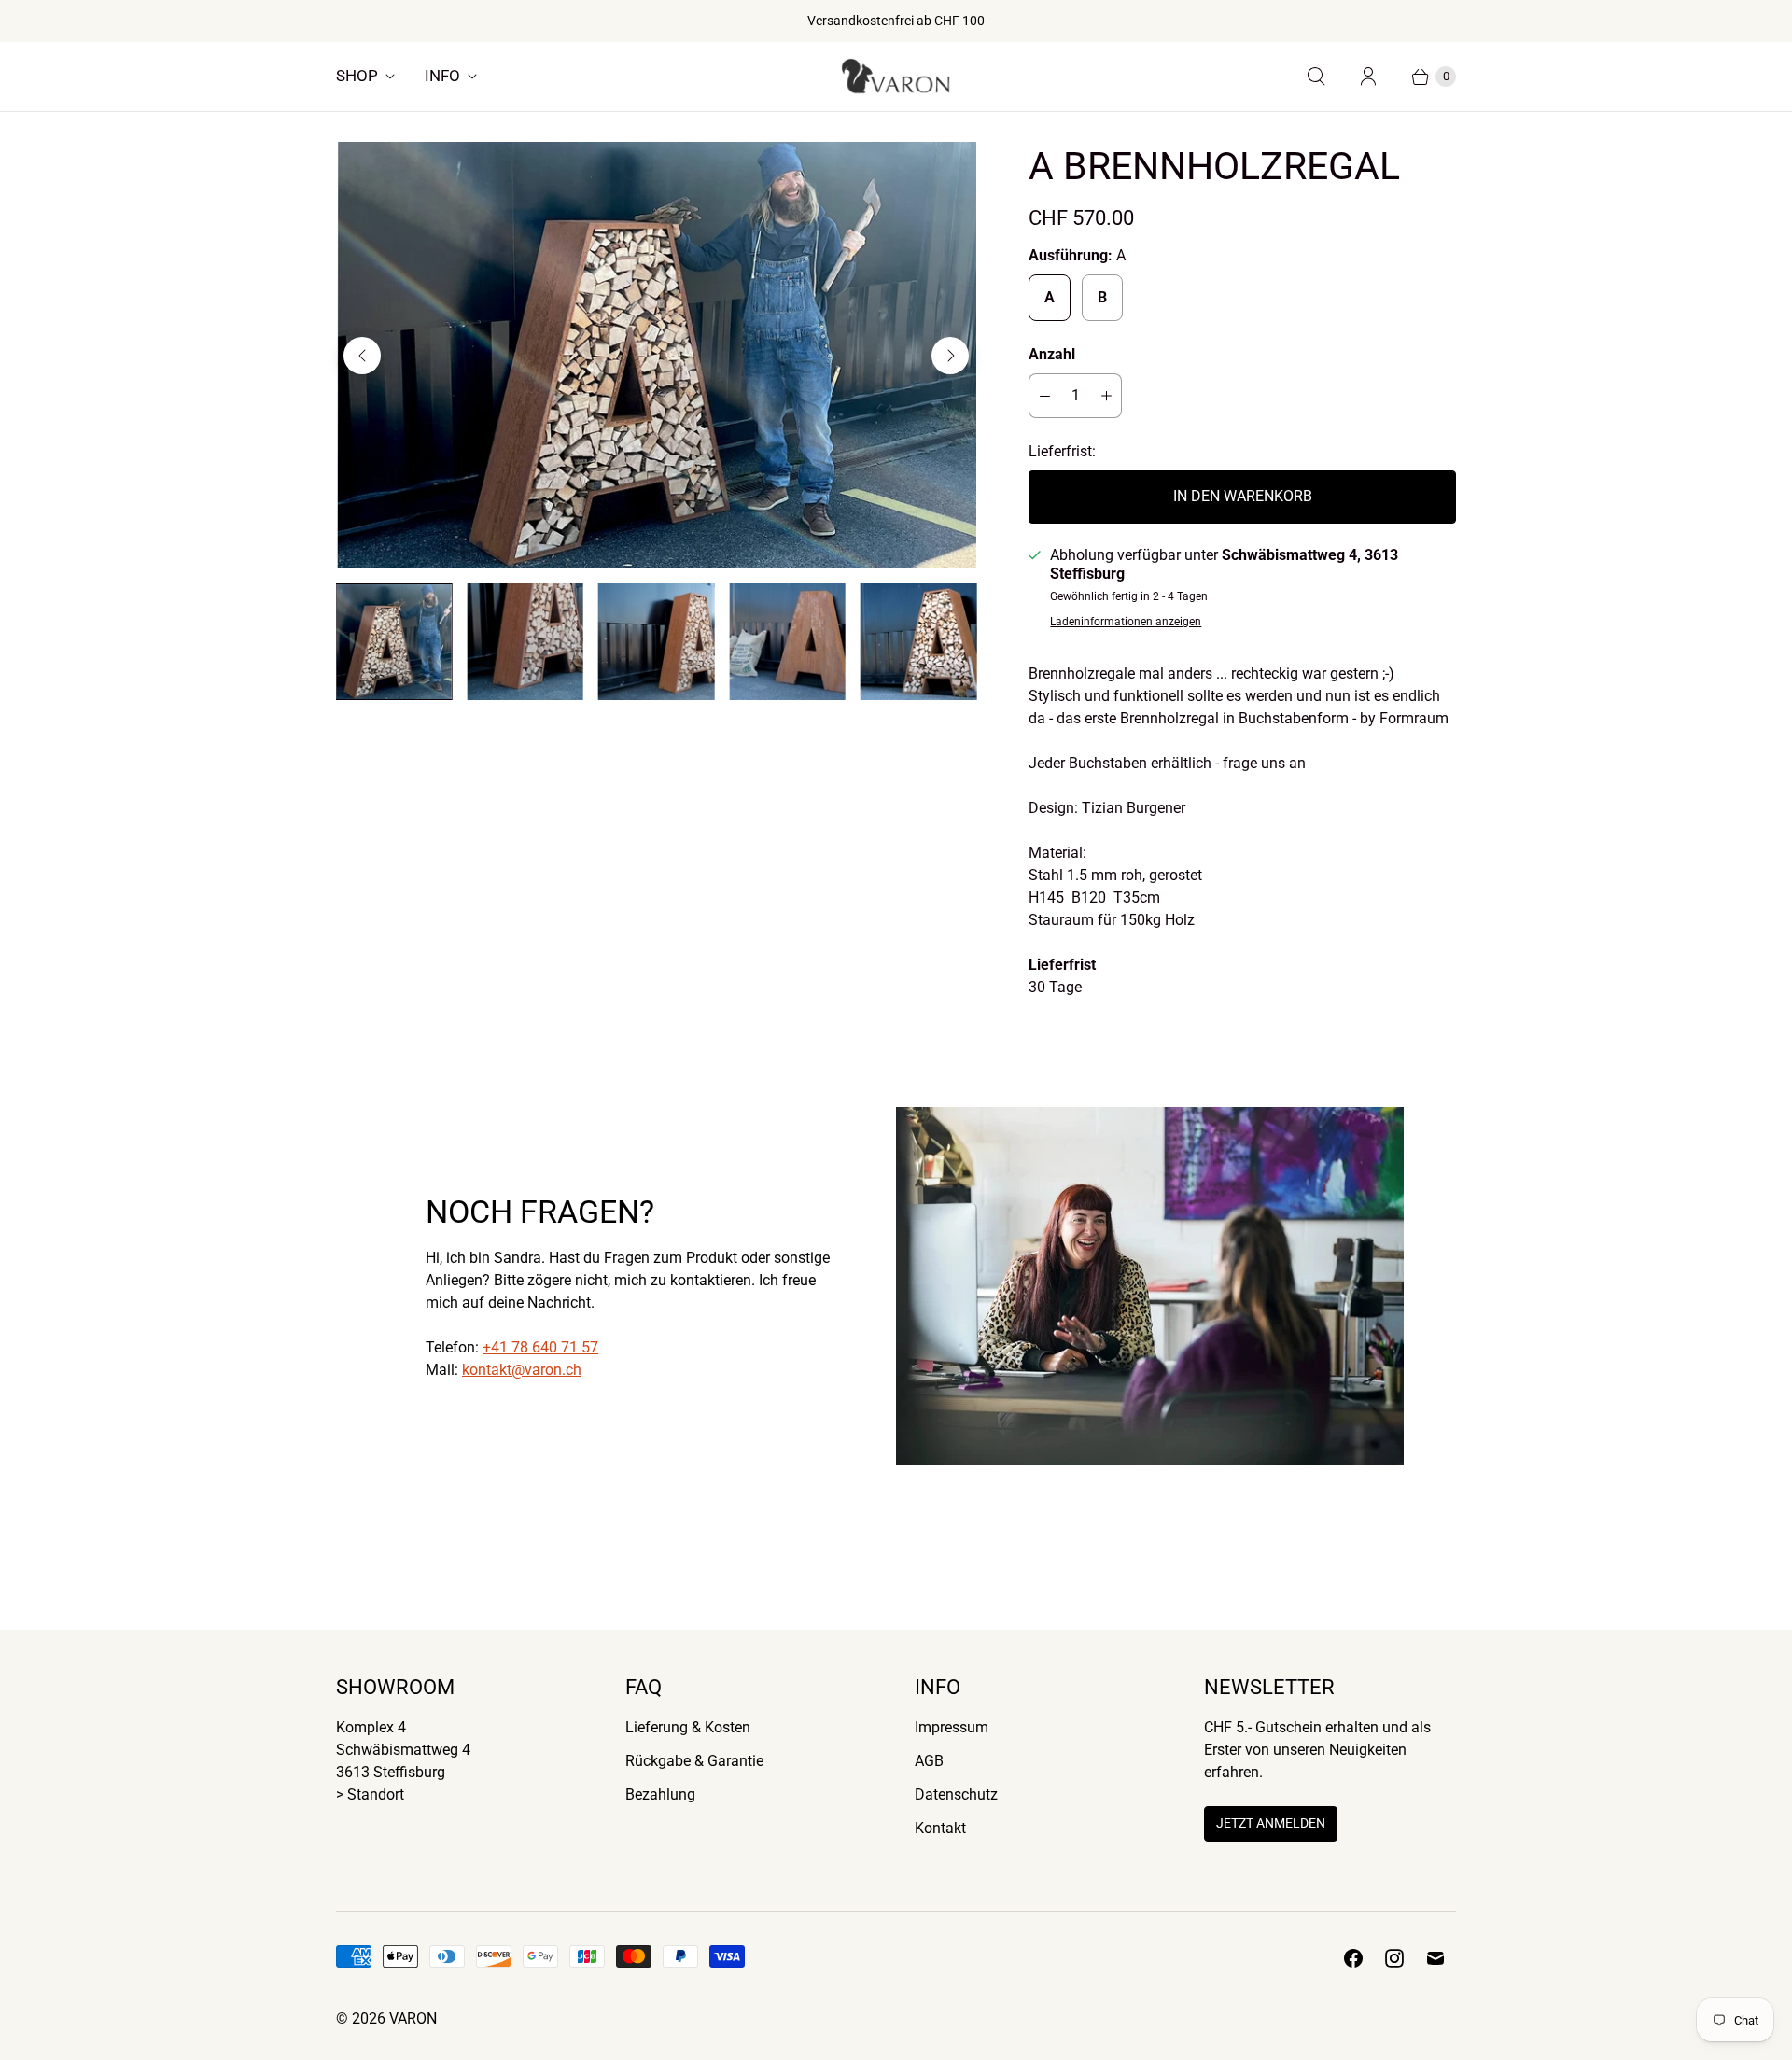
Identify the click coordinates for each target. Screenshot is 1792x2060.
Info (442, 76)
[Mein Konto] (1368, 77)
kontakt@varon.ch (522, 1370)
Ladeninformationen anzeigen (1126, 622)
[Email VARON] (1435, 1958)
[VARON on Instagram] (1394, 1958)
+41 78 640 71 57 (540, 1347)
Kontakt (940, 1828)
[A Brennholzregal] (656, 355)
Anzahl (1052, 354)
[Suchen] (1316, 77)
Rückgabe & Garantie (694, 1761)
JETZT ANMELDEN (1271, 1823)
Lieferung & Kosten (688, 1727)
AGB (929, 1761)
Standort (376, 1794)
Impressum (952, 1727)
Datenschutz (956, 1794)
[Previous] (362, 356)
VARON (413, 2018)
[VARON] (896, 77)
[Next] (950, 356)
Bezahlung (660, 1794)
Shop (357, 76)
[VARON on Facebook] (1353, 1958)
